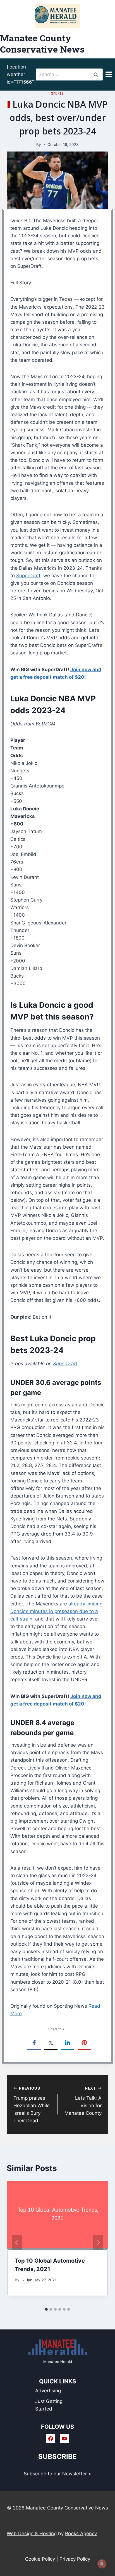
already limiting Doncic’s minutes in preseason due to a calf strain (56, 1611)
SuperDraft (28, 576)
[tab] (46, 2309)
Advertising (48, 2391)
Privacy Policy (75, 2559)
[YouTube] (64, 2438)
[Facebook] (51, 2438)
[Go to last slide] (17, 2243)
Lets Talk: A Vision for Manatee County (83, 2101)
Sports (57, 93)
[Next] (98, 2243)
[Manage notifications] (102, 2564)
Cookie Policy (40, 2559)
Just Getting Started (49, 2405)
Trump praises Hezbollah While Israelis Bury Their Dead (32, 2105)
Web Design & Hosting (32, 2534)
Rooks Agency (81, 2534)
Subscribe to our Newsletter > (57, 2474)
